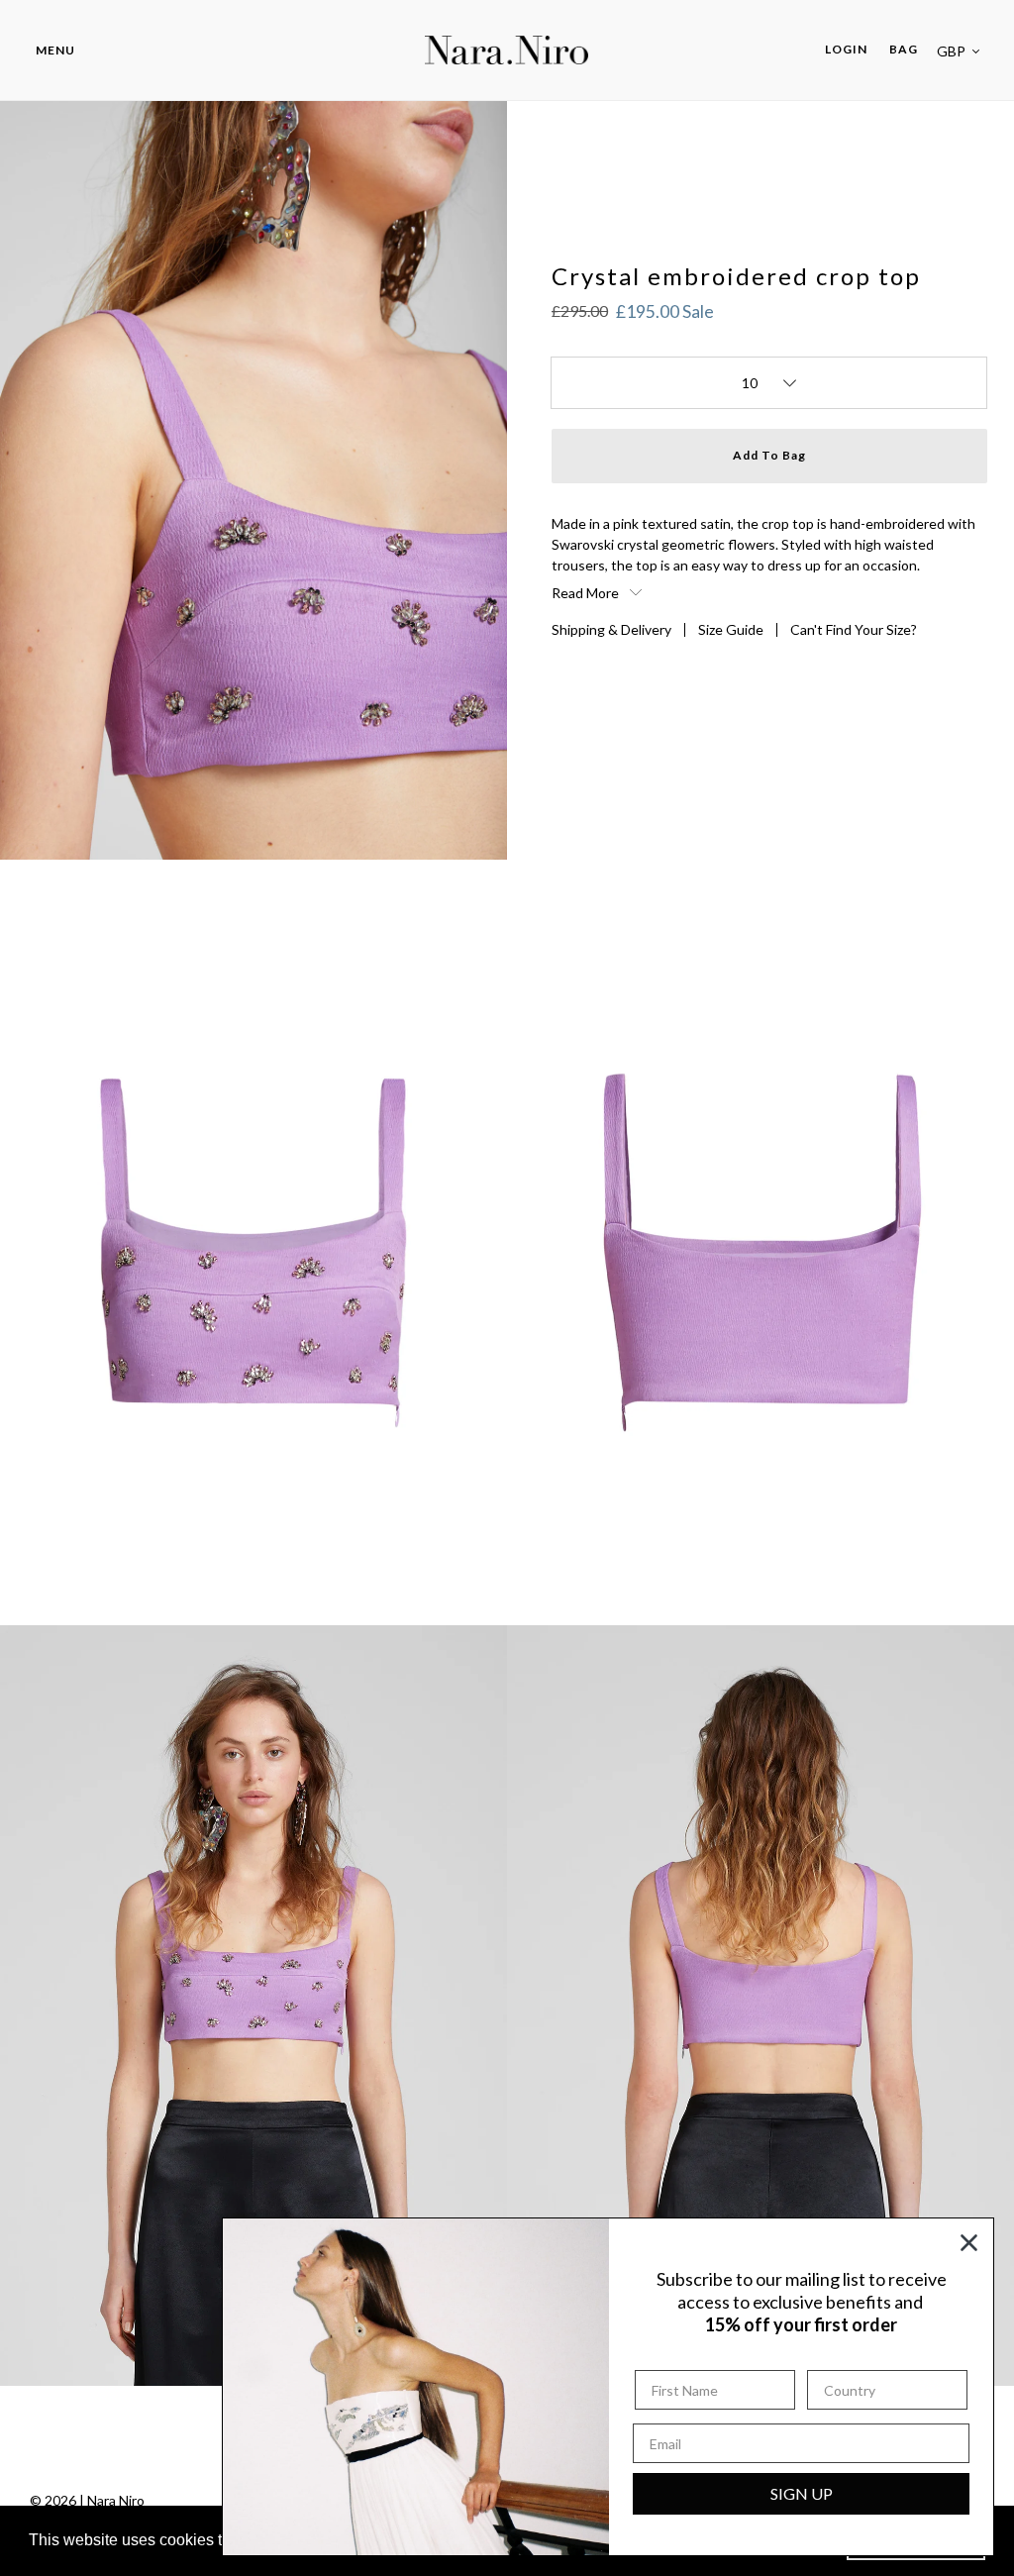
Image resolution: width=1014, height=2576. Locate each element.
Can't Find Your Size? (854, 630)
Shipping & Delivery (611, 630)
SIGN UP (802, 2493)
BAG (904, 49)
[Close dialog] (969, 2243)
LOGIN (852, 49)
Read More (587, 593)
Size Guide (731, 630)
